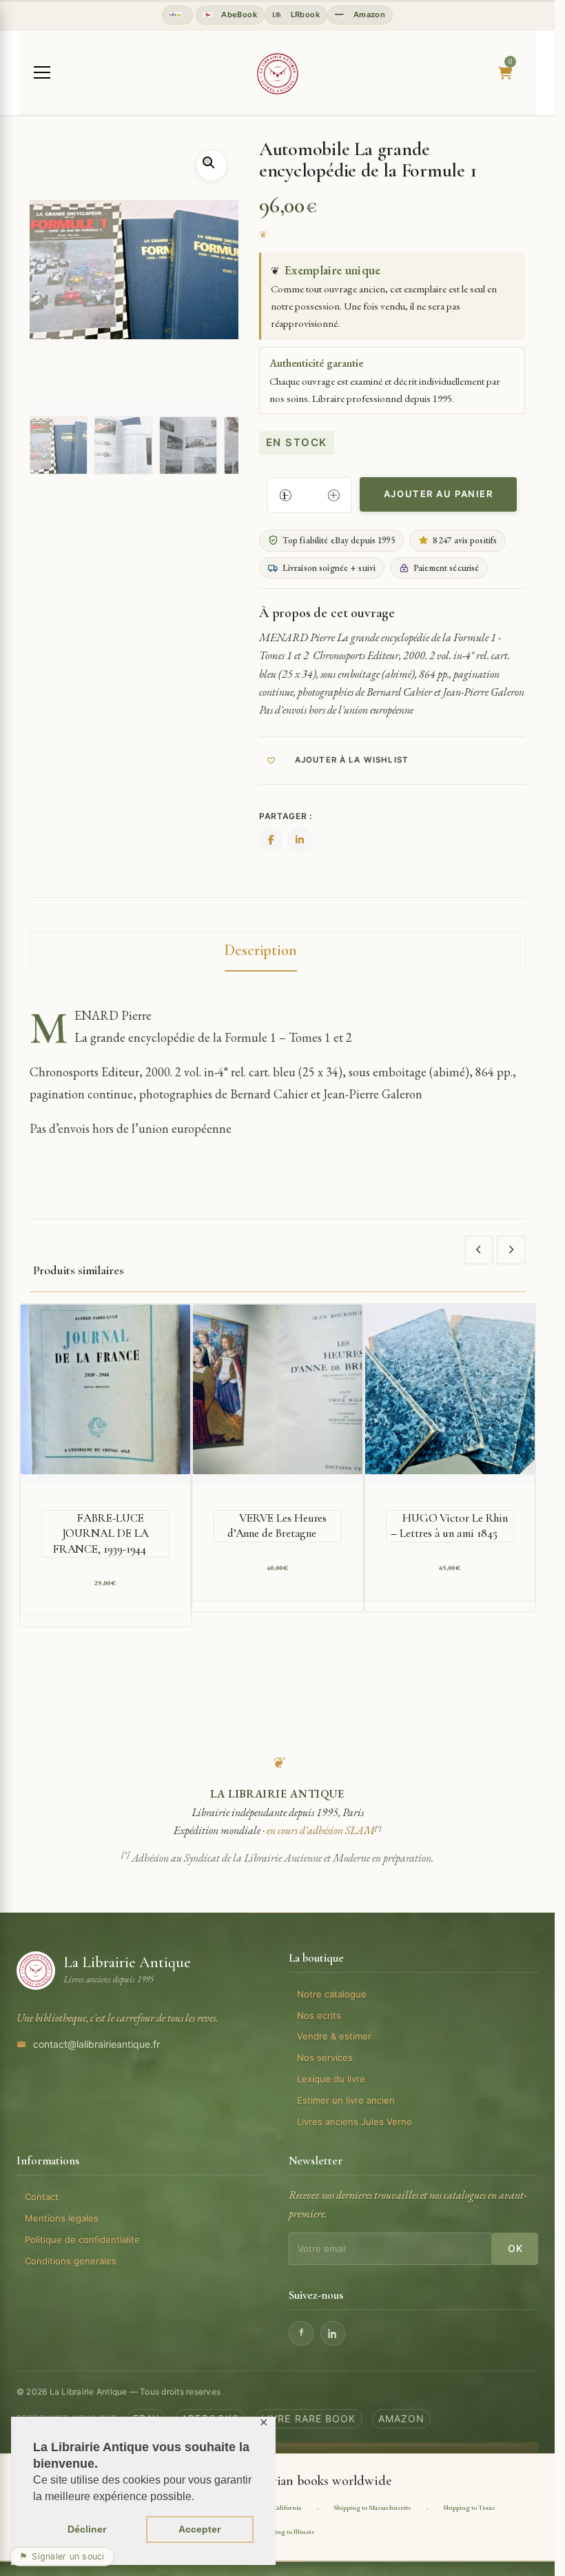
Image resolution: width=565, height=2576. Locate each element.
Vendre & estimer (334, 2036)
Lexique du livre (331, 2079)
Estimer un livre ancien (346, 2100)
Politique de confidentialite (82, 2240)
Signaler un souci (62, 2556)
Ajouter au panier (439, 494)
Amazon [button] (368, 14)
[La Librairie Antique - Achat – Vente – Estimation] (278, 74)
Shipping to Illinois (286, 2532)
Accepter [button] (199, 2529)
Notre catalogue (332, 1994)
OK (515, 2248)
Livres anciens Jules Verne (355, 2122)
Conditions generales (71, 2261)
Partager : (286, 816)
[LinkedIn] (333, 2333)
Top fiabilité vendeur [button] (177, 15)
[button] (212, 165)
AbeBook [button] (238, 14)
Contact (42, 2197)
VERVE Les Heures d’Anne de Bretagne (277, 1526)
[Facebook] (301, 2333)
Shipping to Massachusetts (372, 2507)
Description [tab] (261, 950)
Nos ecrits (319, 2015)
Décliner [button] (87, 2529)
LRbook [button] (304, 14)
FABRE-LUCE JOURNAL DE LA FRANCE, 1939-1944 (101, 1533)
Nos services (325, 2057)
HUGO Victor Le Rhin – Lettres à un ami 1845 (449, 1526)
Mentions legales (62, 2218)
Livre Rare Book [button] (309, 2418)
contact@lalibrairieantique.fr (96, 2044)
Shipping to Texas (469, 2507)
